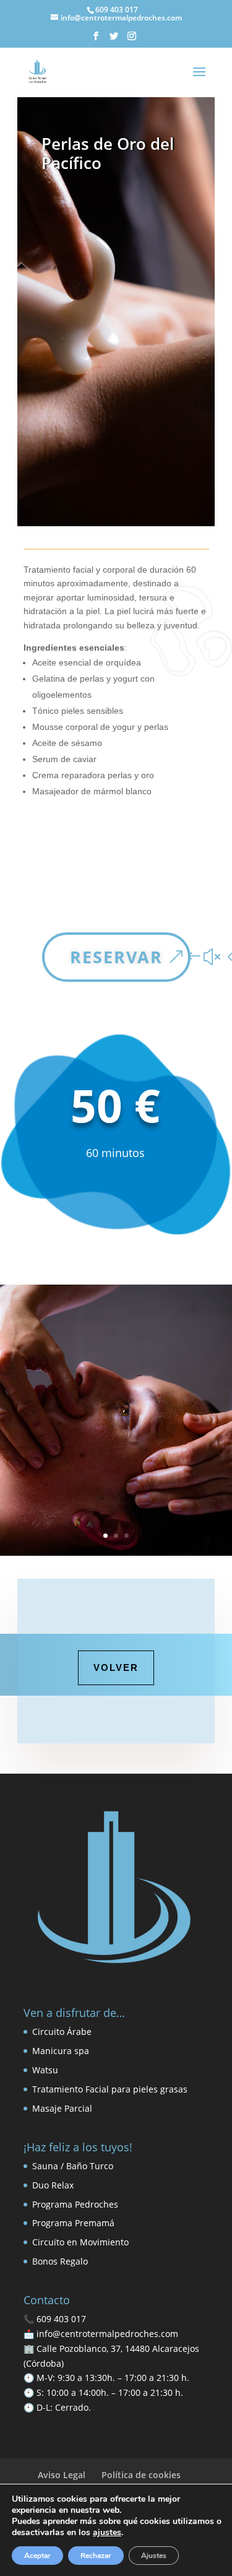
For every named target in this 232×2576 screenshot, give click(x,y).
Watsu (45, 2070)
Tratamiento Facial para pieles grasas (110, 2089)
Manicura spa (61, 2051)
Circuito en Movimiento (80, 2242)
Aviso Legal (62, 2475)
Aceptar (37, 2556)
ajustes (107, 2533)
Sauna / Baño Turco (73, 2166)
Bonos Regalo (60, 2261)
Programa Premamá (73, 2223)
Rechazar (96, 2556)
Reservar (116, 957)
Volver (116, 1667)
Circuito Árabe (62, 2032)
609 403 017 (61, 2319)
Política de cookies (141, 2475)
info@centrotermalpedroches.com (107, 2334)
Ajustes (154, 2556)
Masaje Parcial (62, 2108)
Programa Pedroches (75, 2204)
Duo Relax (53, 2185)
